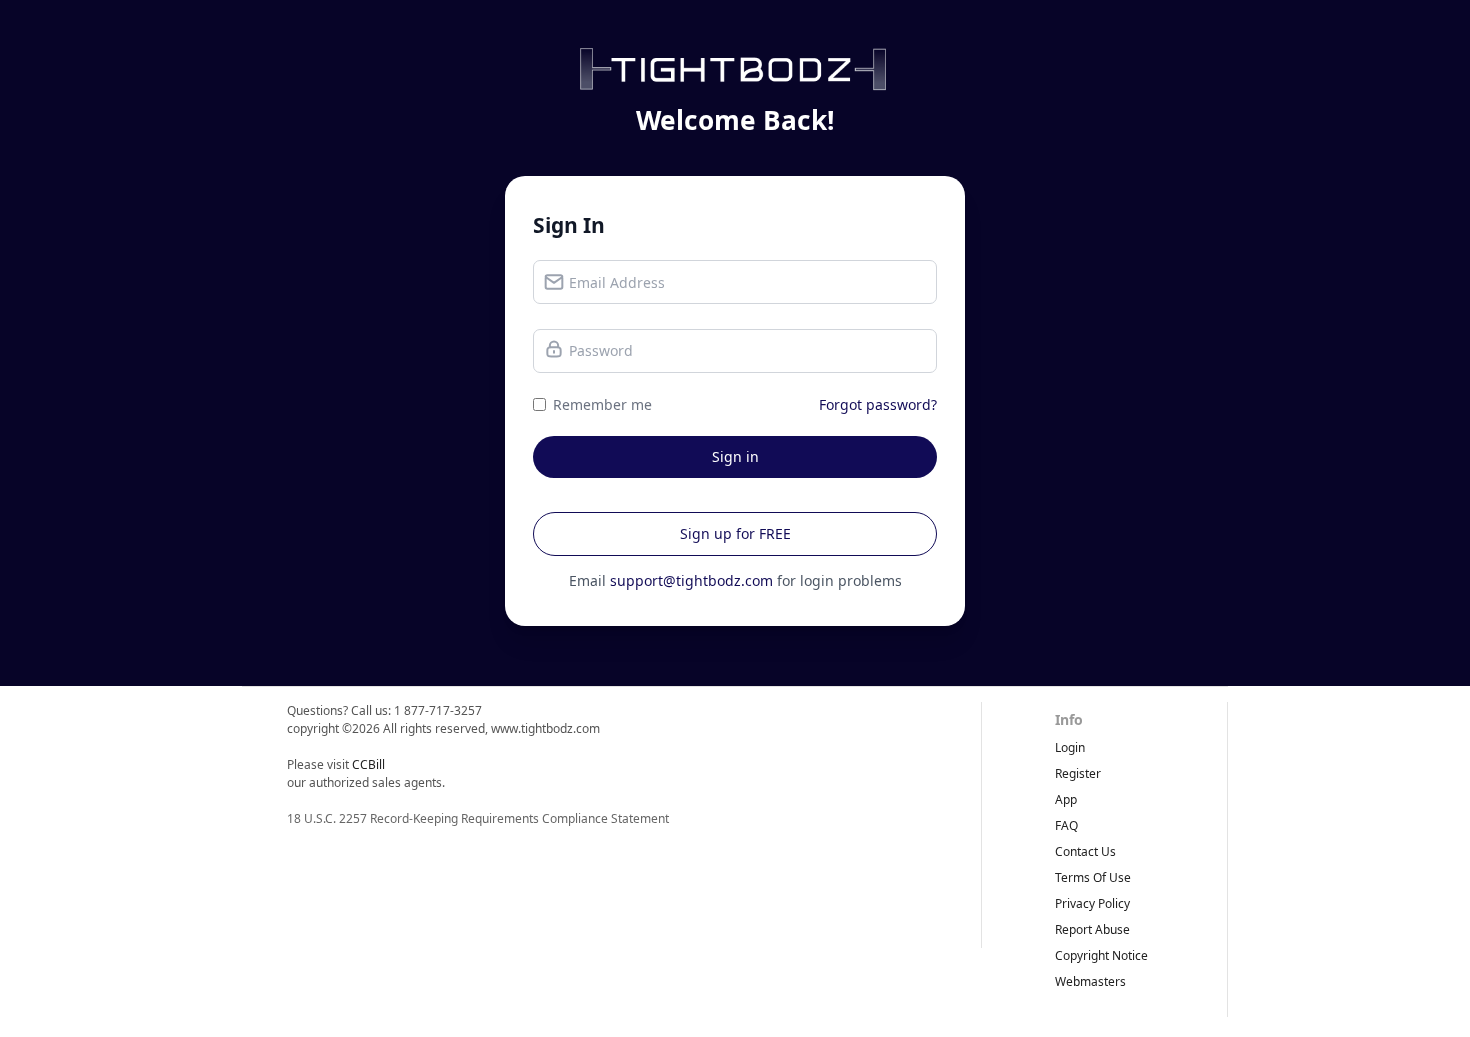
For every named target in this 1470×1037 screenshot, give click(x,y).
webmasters (1090, 981)
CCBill (368, 764)
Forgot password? (878, 404)
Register (1078, 773)
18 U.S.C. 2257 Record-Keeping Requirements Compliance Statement (478, 818)
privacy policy (1092, 903)
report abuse (1092, 929)
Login (1070, 747)
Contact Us (1085, 851)
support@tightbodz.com (691, 580)
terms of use (1093, 877)
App (1066, 799)
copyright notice (1101, 955)
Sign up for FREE (735, 533)
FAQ (1066, 825)
